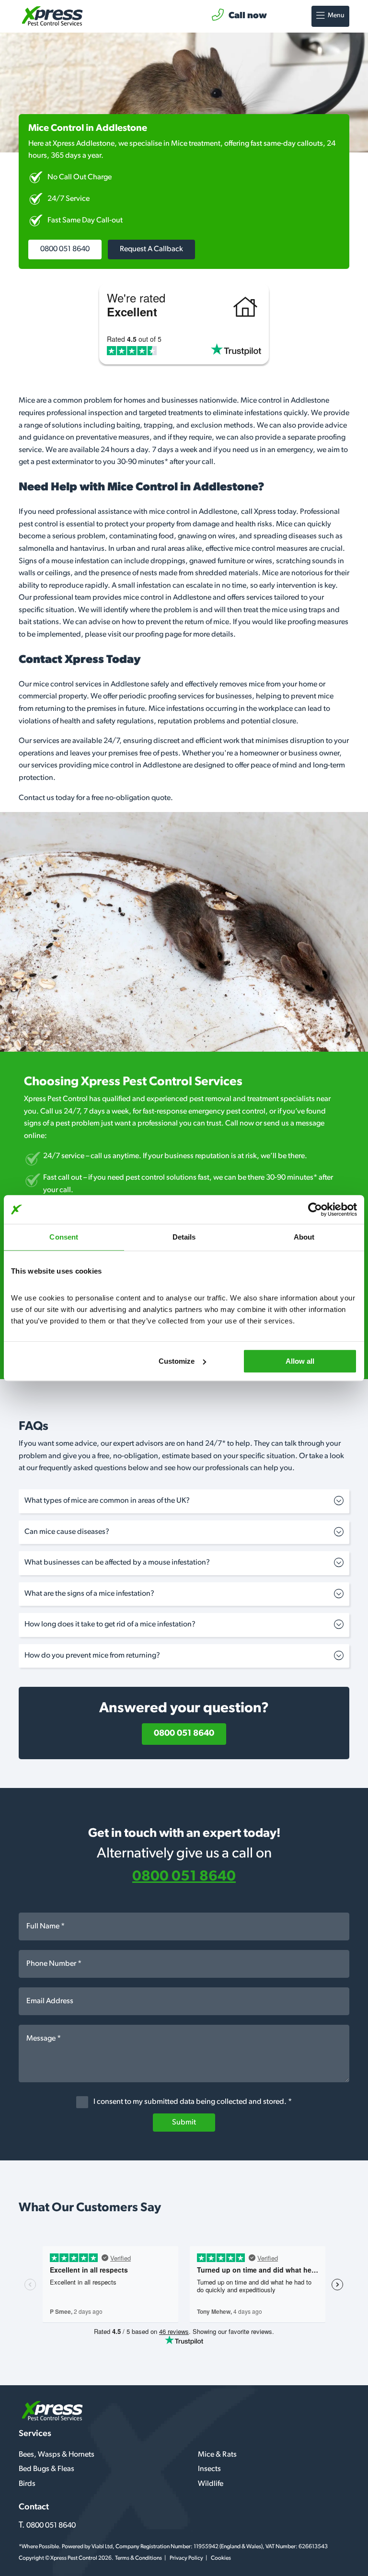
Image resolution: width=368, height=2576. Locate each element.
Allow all (300, 1361)
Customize (177, 1361)
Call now (248, 16)
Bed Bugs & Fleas (46, 2469)
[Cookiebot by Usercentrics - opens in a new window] (315, 1209)
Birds (27, 2484)
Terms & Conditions (138, 2558)
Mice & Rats (217, 2455)
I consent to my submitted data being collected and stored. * (192, 2102)
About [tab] (304, 1237)
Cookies (221, 2558)
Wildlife (211, 2484)
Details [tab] (184, 1237)
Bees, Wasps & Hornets (57, 2455)
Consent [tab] (64, 1237)
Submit (184, 2123)
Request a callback (151, 249)
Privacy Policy (186, 2558)
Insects (209, 2469)
